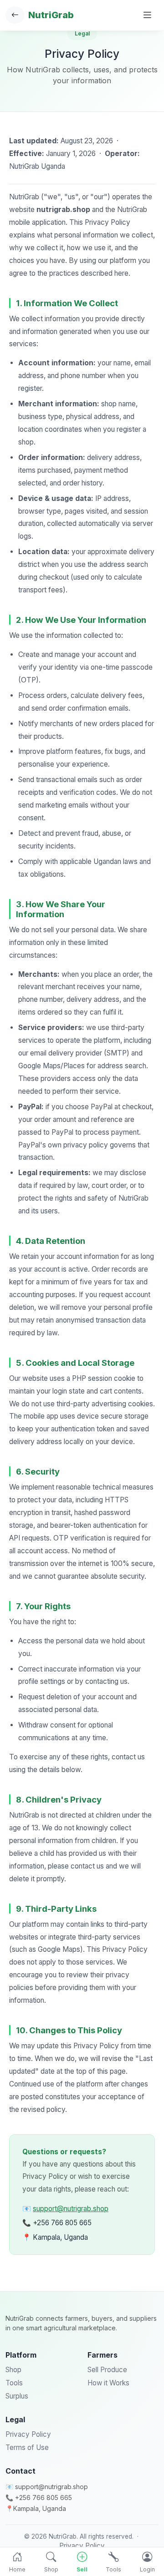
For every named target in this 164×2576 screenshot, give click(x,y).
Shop (13, 2370)
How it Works (108, 2383)
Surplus (17, 2396)
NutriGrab (51, 15)
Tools (14, 2383)
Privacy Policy (28, 2434)
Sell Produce (107, 2370)
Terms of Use (27, 2447)
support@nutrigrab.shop (71, 2209)
